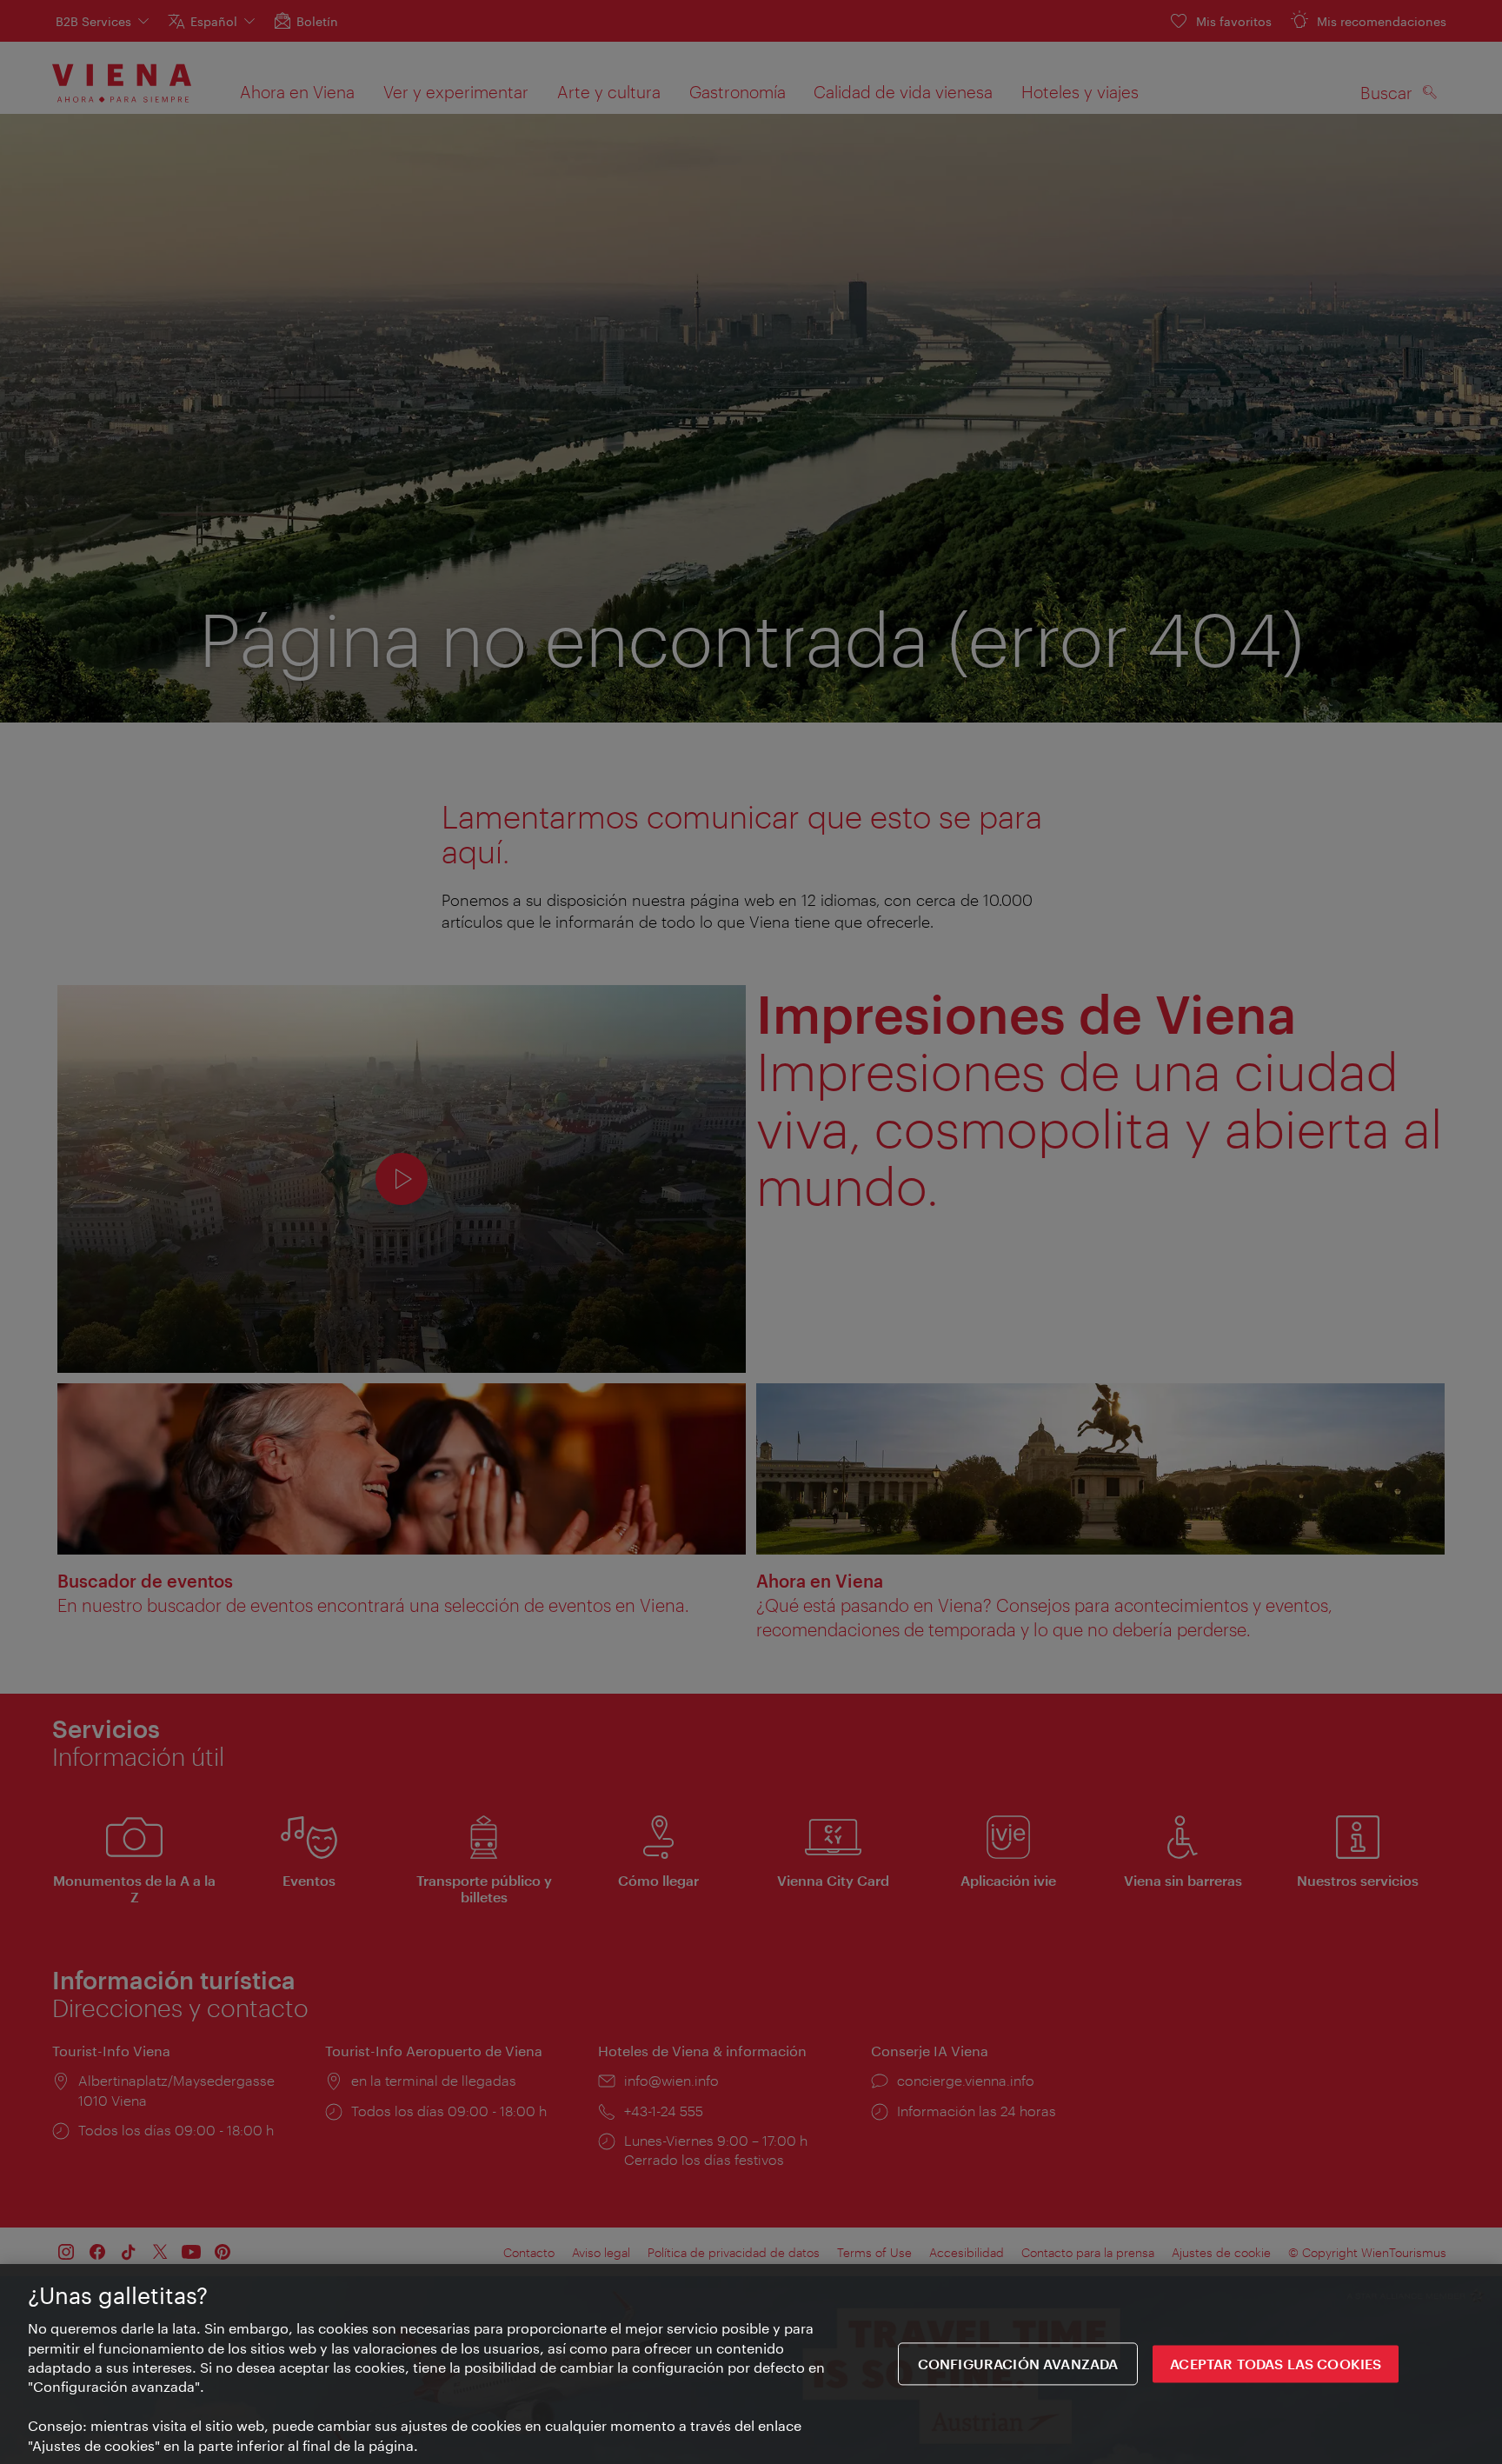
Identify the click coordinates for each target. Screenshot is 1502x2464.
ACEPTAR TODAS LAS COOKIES (1276, 2364)
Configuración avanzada (1018, 2364)
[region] (751, 2364)
